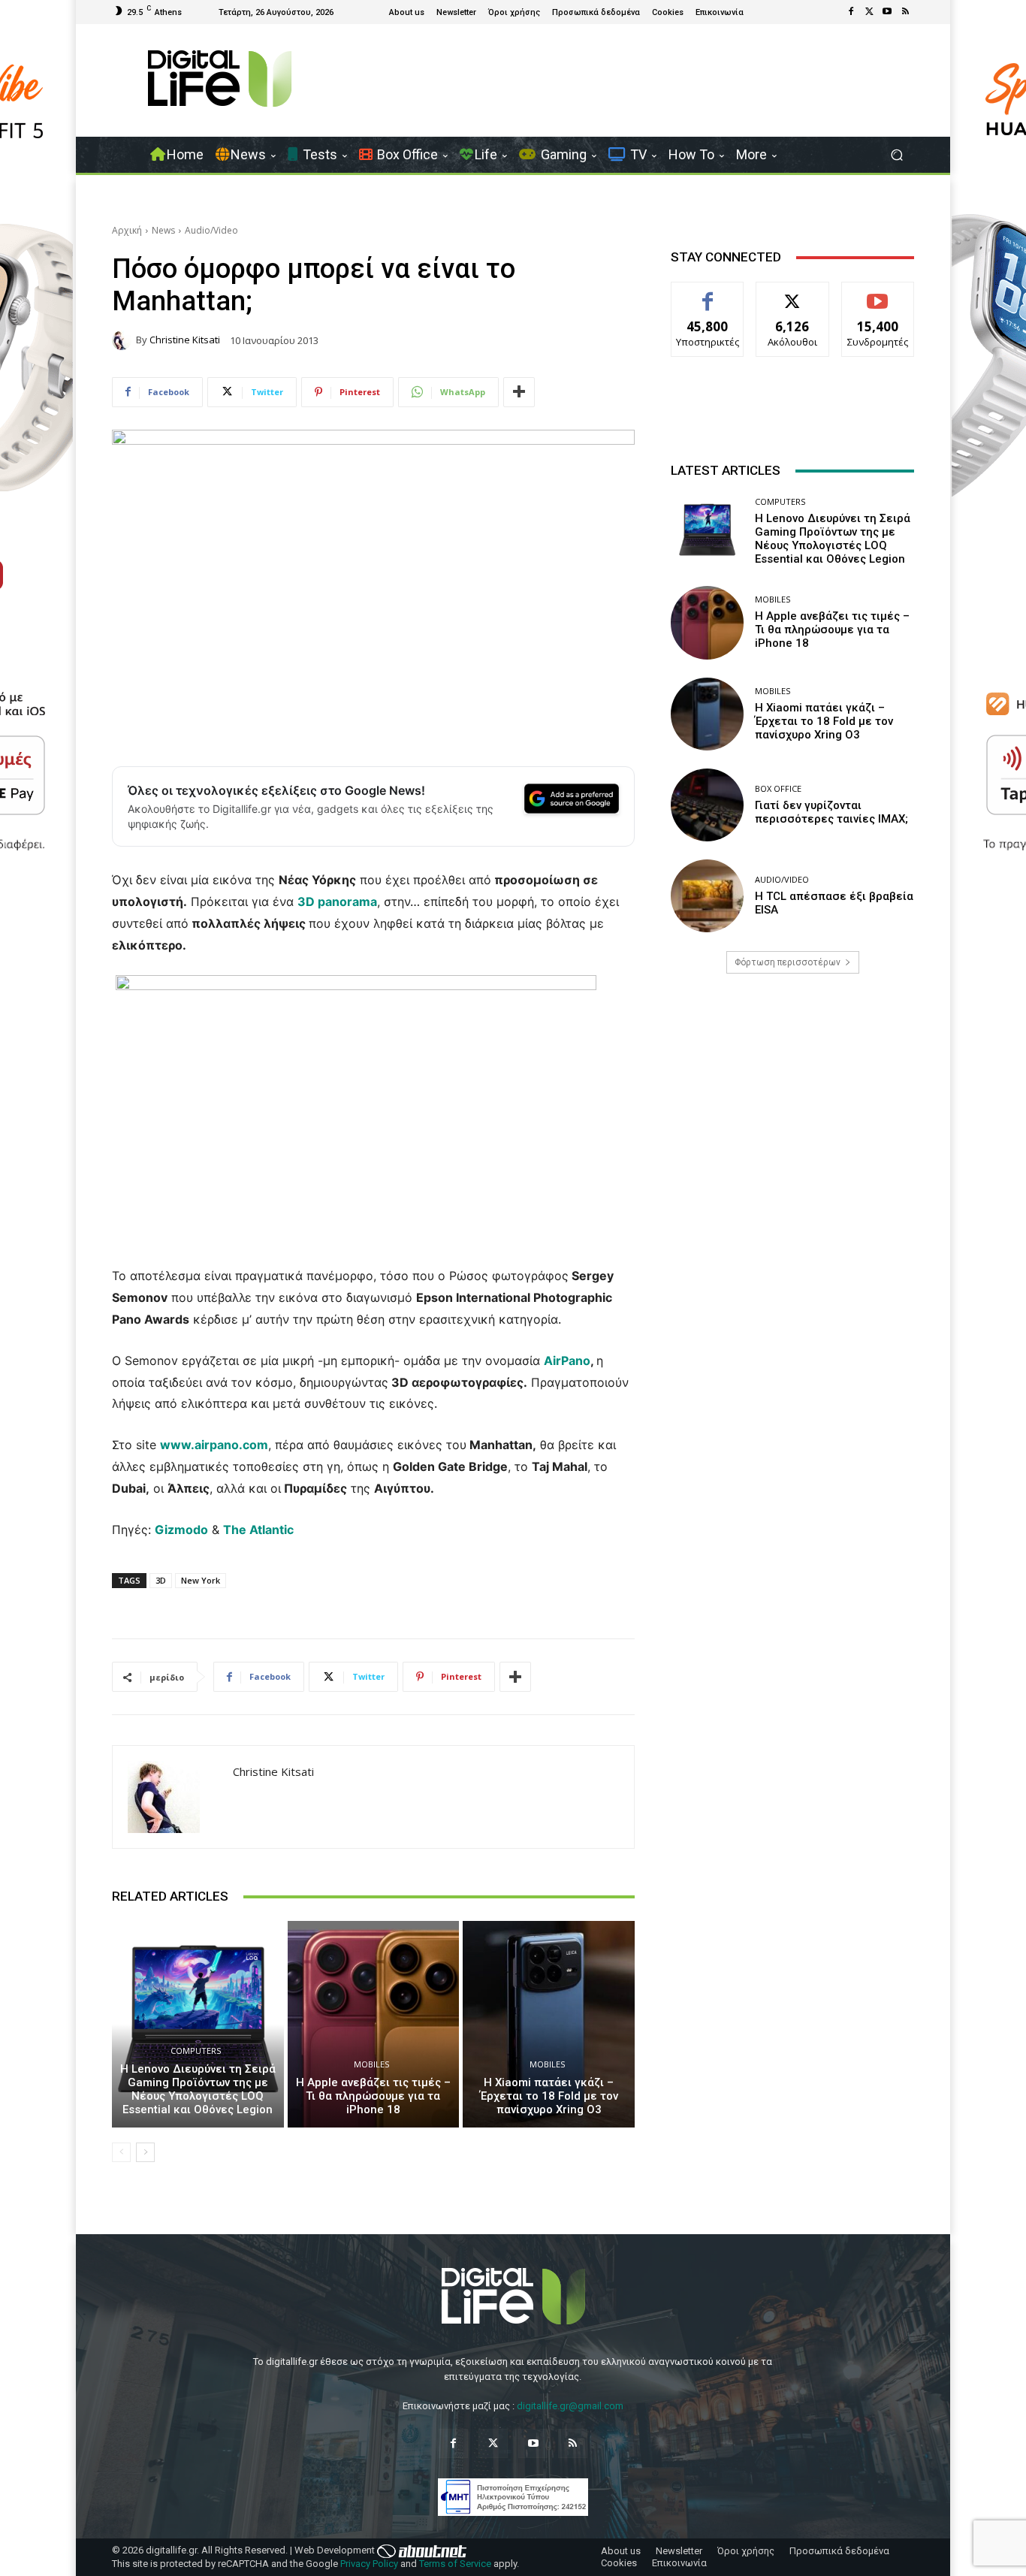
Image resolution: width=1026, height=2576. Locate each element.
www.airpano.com (214, 1445)
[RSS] (905, 12)
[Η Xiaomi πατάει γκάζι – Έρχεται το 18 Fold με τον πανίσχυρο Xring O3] (549, 2024)
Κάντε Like (708, 293)
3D (161, 1580)
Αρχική (127, 230)
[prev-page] (121, 2152)
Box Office (778, 788)
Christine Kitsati (185, 340)
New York (201, 1580)
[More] (519, 392)
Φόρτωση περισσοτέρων (788, 962)
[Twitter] (869, 12)
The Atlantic (258, 1530)
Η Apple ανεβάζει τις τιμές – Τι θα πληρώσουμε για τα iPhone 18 (373, 2096)
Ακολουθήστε (793, 293)
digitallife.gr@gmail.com (570, 2406)
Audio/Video (211, 230)
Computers (196, 2051)
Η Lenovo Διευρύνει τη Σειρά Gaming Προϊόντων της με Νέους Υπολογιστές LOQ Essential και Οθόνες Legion (198, 2089)
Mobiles (371, 2064)
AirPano (567, 1360)
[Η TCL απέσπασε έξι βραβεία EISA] (707, 896)
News (163, 230)
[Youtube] (887, 12)
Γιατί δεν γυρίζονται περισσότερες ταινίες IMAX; (831, 812)
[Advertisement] (792, 1104)
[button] (896, 155)
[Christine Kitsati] (124, 340)
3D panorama (337, 901)
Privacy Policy (369, 2564)
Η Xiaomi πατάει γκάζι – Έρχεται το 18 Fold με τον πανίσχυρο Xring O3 (549, 2096)
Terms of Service (455, 2564)
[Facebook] (851, 12)
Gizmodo (181, 1530)
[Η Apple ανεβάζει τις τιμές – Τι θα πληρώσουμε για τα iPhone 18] (374, 2024)
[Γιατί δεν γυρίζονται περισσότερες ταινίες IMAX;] (707, 805)
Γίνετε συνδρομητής (878, 299)
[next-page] (145, 2152)
